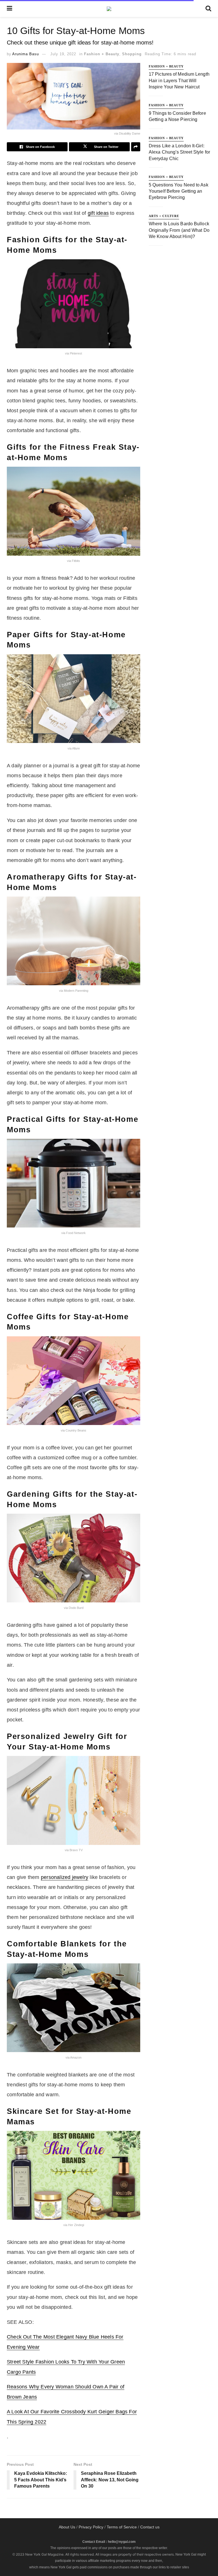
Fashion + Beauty (102, 54)
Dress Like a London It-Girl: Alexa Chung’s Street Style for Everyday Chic (179, 152)
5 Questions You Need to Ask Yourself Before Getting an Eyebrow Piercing (179, 191)
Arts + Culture (164, 216)
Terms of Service (122, 2527)
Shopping (132, 54)
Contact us (150, 2527)
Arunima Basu (26, 54)
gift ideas (98, 213)
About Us (67, 2527)
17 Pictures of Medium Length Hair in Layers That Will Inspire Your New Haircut (179, 80)
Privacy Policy (91, 2527)
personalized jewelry (65, 1877)
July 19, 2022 (63, 54)
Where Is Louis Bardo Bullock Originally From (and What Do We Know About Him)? (179, 230)
